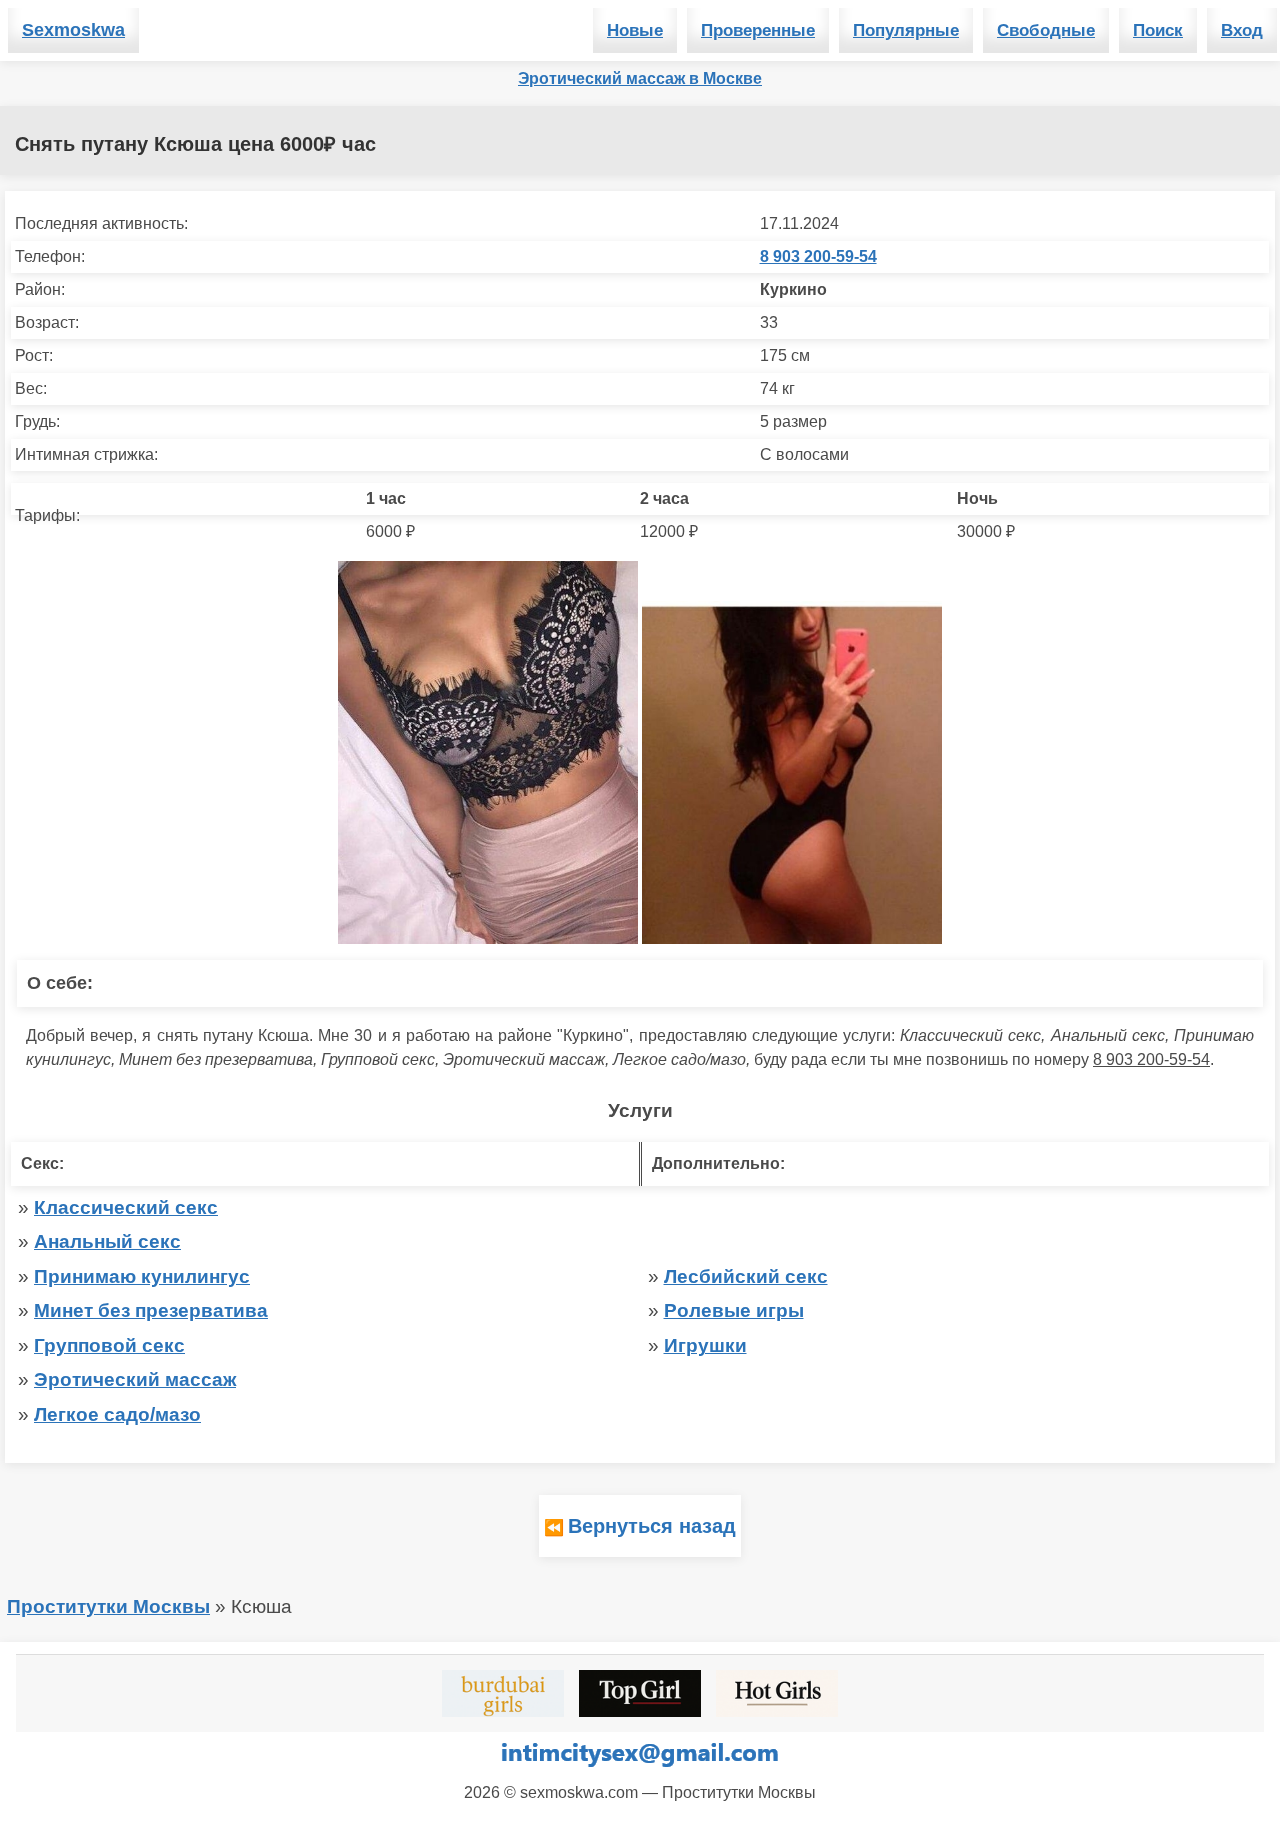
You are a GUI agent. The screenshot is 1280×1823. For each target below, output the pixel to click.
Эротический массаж (135, 1379)
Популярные (906, 30)
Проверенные (758, 30)
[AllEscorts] (777, 1693)
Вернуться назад (652, 1526)
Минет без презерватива (151, 1310)
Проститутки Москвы (108, 1606)
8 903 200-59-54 (818, 256)
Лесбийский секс (746, 1276)
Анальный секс (107, 1241)
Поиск (1158, 30)
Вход (1242, 30)
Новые (635, 30)
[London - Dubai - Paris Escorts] (503, 1693)
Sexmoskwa (73, 30)
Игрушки (705, 1345)
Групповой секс (109, 1345)
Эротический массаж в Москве (640, 78)
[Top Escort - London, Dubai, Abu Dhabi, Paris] (640, 1693)
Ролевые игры (734, 1310)
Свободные (1046, 30)
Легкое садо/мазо (117, 1414)
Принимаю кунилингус (142, 1276)
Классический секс (126, 1207)
